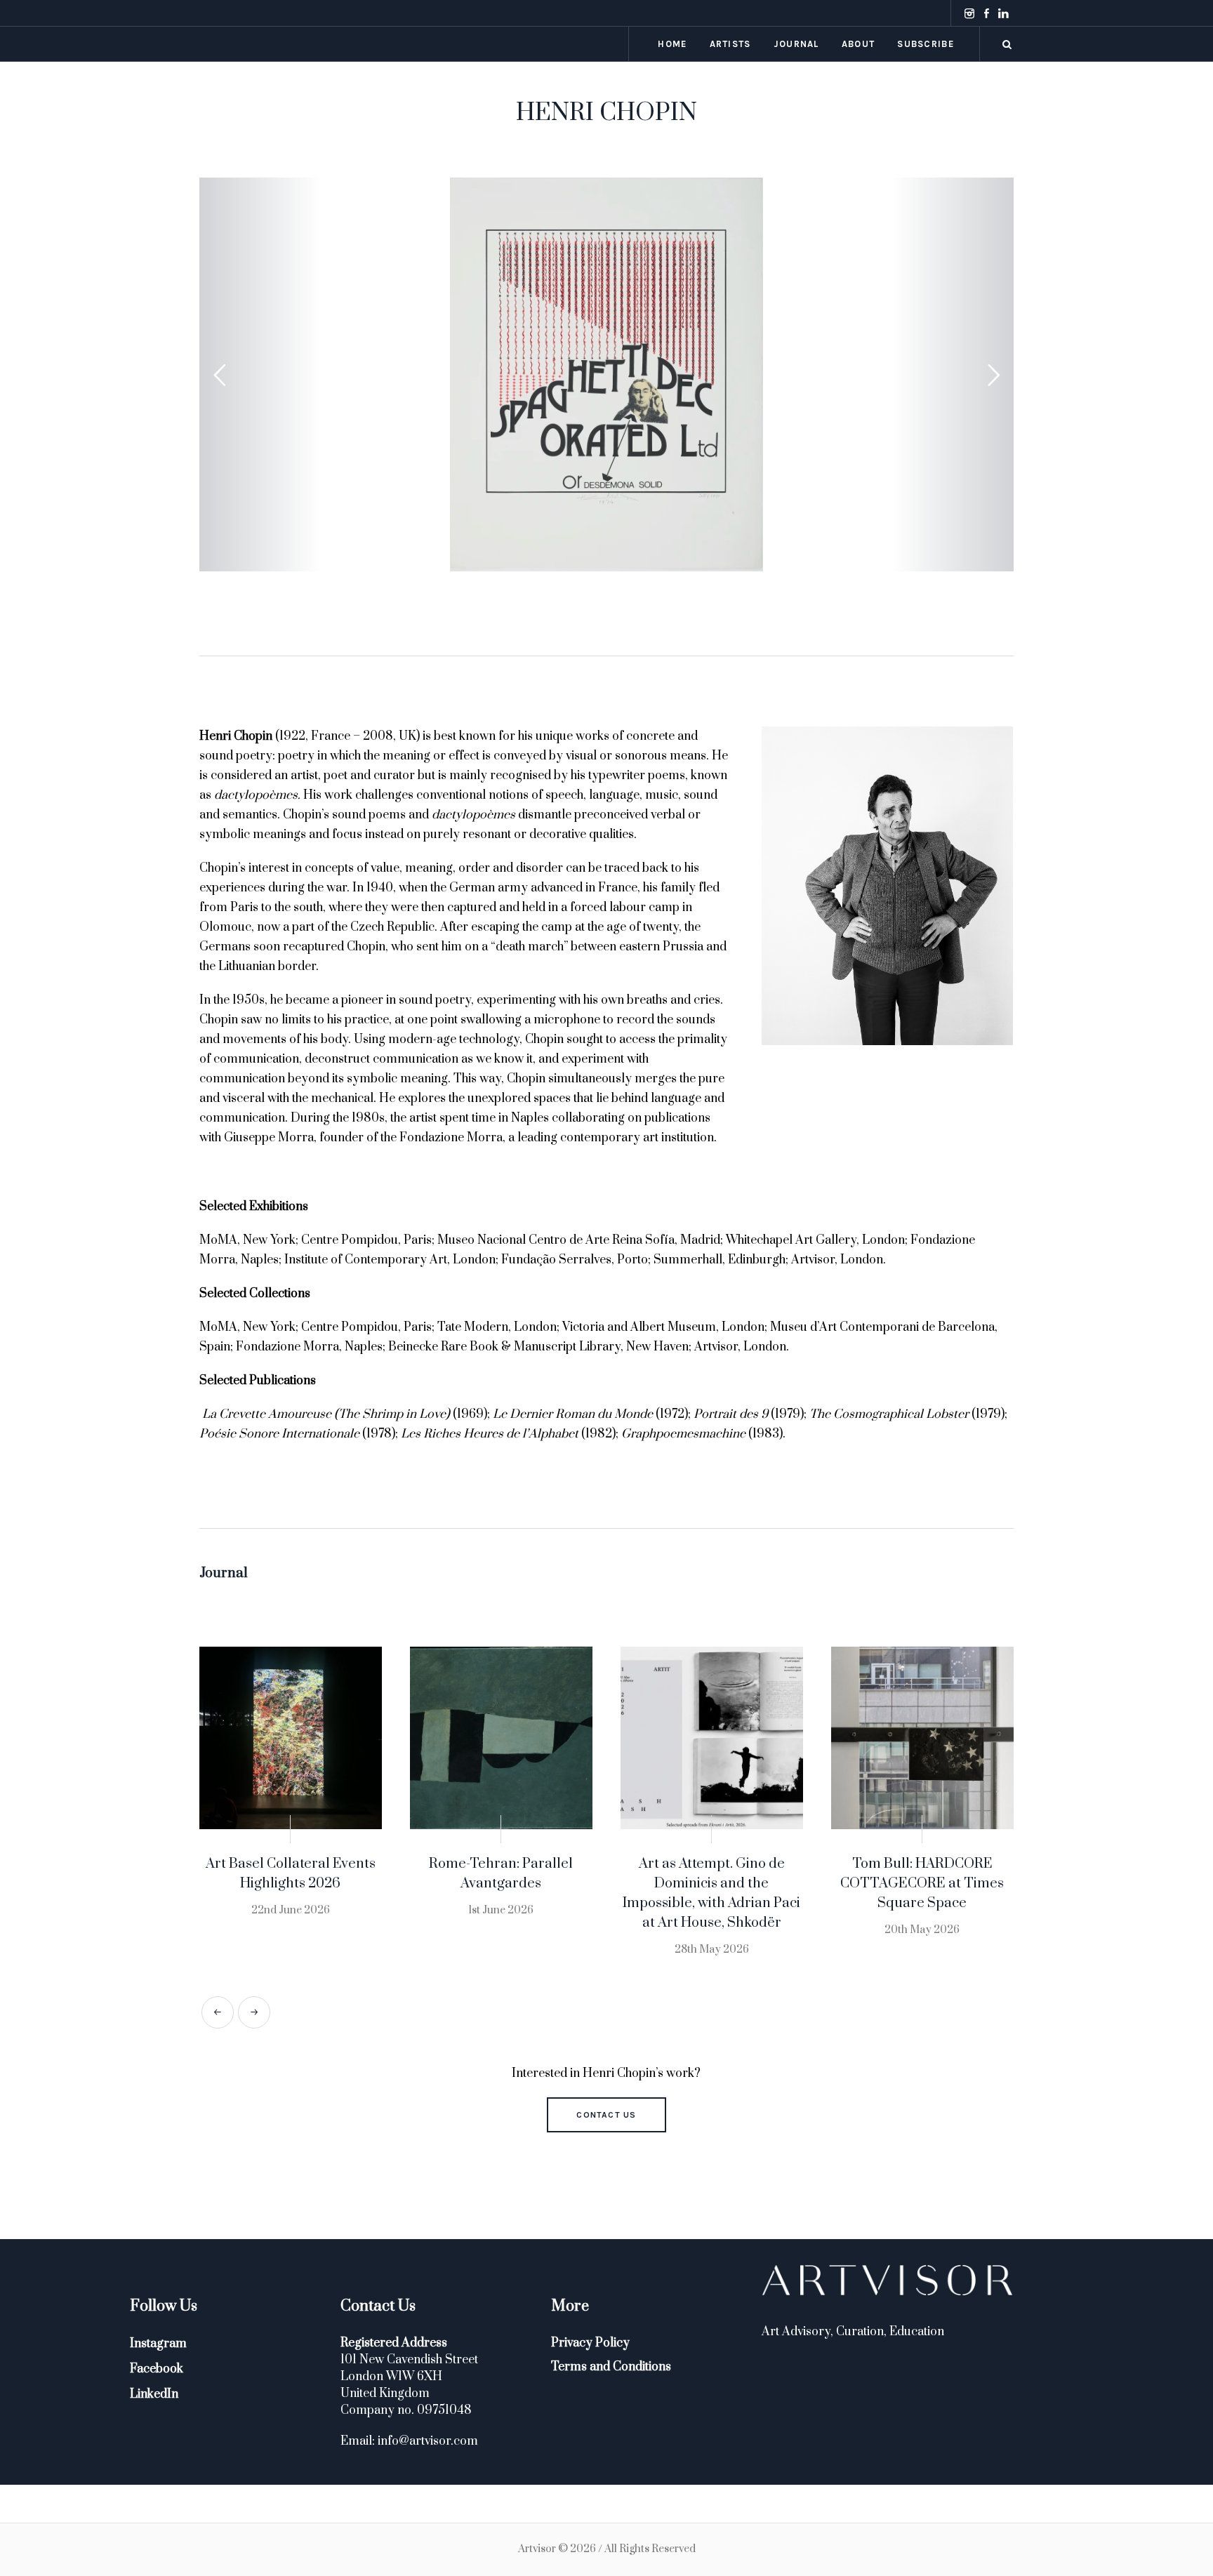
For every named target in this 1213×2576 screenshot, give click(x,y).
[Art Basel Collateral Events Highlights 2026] (291, 1738)
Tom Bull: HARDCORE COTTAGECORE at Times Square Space (922, 1884)
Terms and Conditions (611, 2367)
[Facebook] (986, 13)
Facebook (157, 2369)
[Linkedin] (1003, 13)
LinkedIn (154, 2394)
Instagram (158, 2344)
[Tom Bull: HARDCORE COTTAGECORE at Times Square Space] (922, 1738)
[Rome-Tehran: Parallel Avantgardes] (501, 1738)
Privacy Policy (590, 2343)
